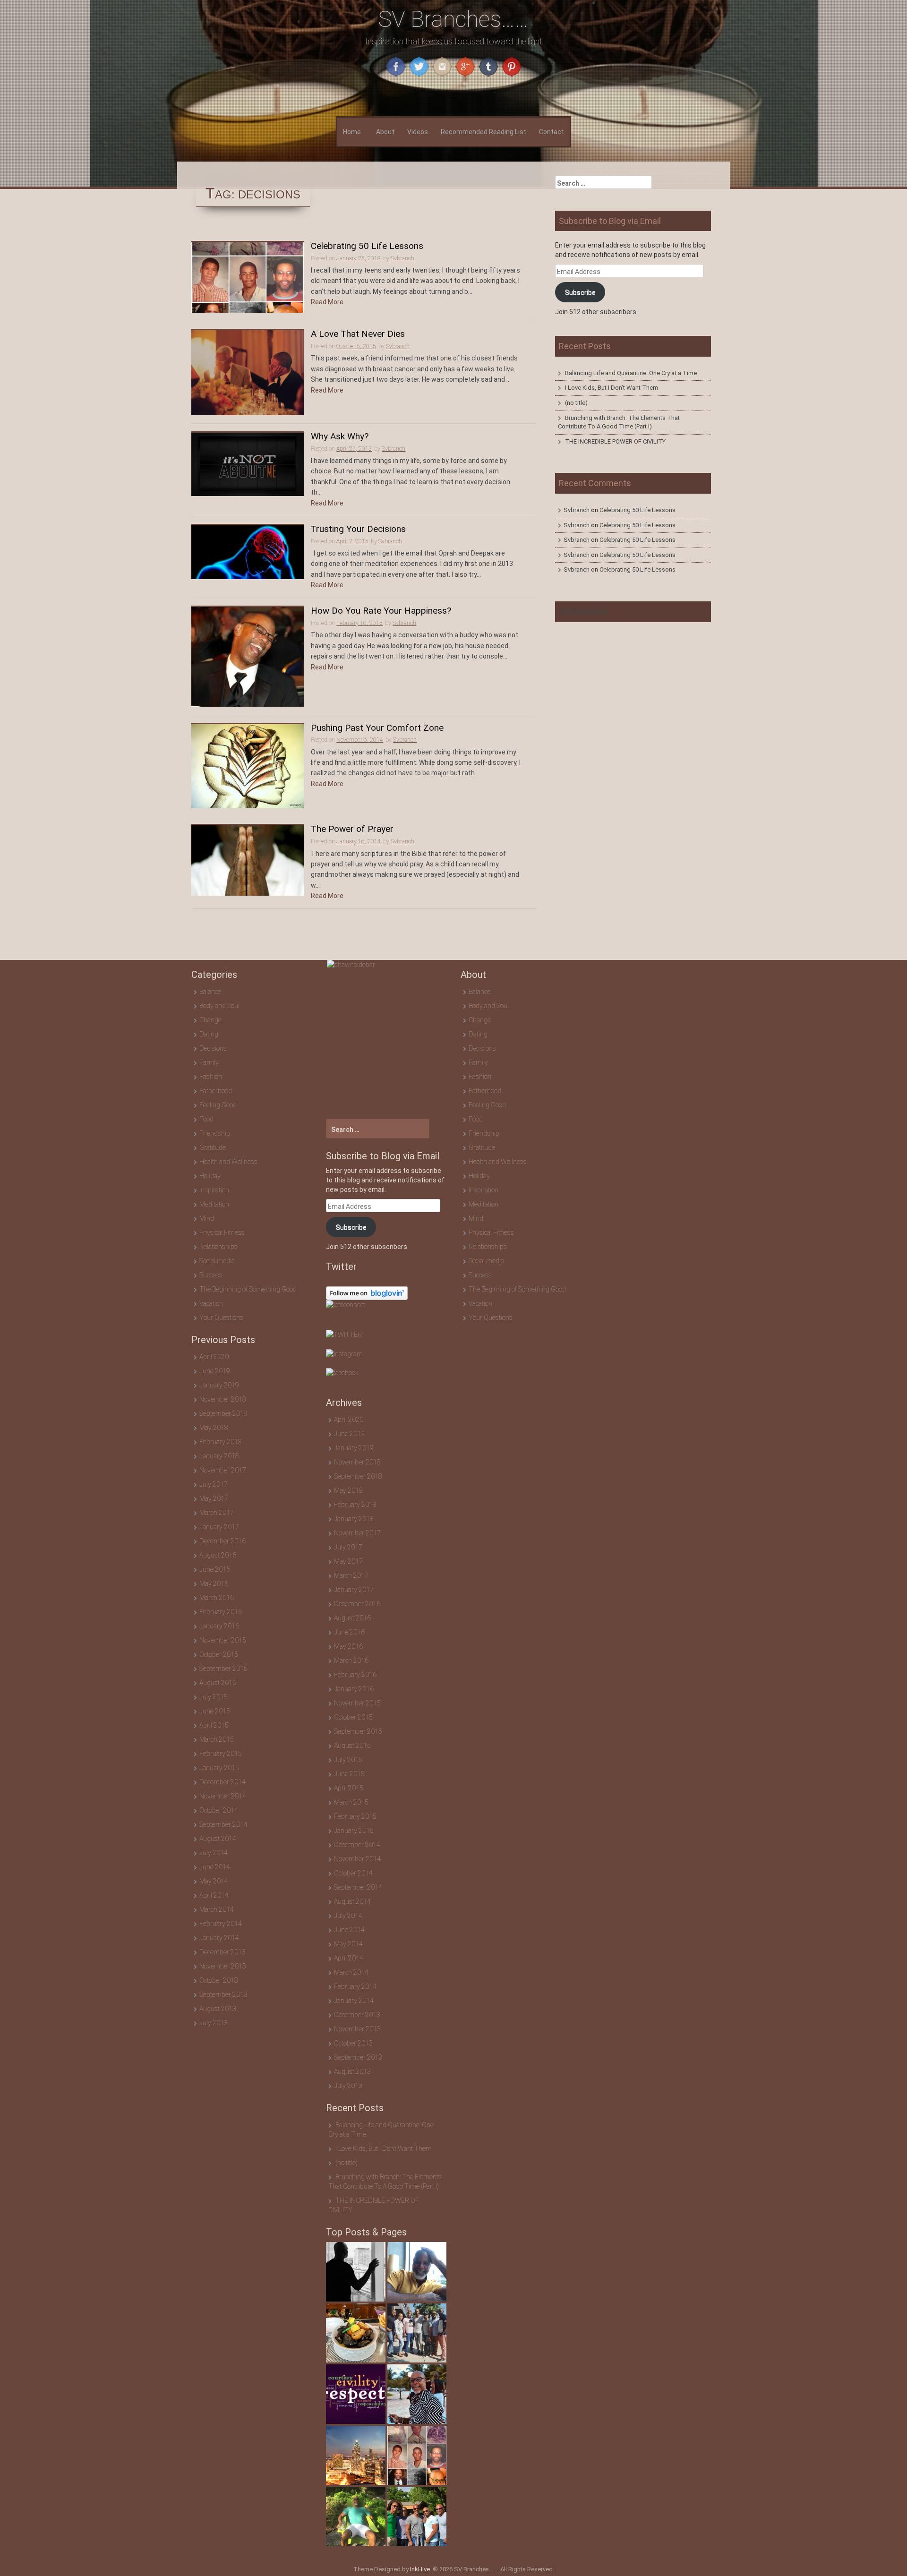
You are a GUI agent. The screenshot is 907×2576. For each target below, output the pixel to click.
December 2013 (222, 1952)
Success (211, 1275)
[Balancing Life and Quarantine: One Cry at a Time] (356, 2272)
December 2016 (222, 1541)
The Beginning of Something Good (248, 1289)
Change (210, 1020)
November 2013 (223, 1966)
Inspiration (214, 1190)
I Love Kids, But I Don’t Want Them (612, 388)
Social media (217, 1261)
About (385, 132)
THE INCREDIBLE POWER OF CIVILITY (615, 441)
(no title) (576, 403)
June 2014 (215, 1867)
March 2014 (217, 1909)
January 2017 (219, 1527)
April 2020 (214, 1357)
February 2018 (221, 1442)
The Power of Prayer (352, 829)
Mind (207, 1218)
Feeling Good (218, 1105)
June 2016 (215, 1569)
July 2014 (214, 1853)
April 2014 (214, 1895)
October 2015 (219, 1654)
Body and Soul (219, 1006)
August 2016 (218, 1555)
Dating (209, 1034)
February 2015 (221, 1754)
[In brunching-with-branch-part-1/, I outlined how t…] (356, 2333)
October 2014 (219, 1810)
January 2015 (219, 1768)
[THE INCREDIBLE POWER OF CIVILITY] (356, 2394)
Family (209, 1062)
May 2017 (214, 1498)
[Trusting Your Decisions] (248, 552)
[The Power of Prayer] (248, 860)
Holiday (210, 1176)
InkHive (420, 2569)
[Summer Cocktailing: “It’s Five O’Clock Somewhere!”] (417, 2516)
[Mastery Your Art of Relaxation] (356, 2516)
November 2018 (223, 1399)
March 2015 (217, 1739)
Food (206, 1119)
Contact (552, 132)
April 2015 (214, 1725)
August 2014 (218, 1839)
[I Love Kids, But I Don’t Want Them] (417, 2272)
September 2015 (223, 1669)
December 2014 (222, 1782)
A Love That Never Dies (358, 334)
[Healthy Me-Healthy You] (417, 2394)
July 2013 (214, 2023)
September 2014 (223, 1824)
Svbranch (402, 258)
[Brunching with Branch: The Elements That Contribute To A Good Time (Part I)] (417, 2333)
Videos (418, 132)
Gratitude (213, 1147)
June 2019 (215, 1371)
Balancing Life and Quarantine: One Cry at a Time (631, 373)
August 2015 (218, 1683)
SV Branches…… (453, 19)
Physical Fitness (222, 1232)
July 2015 (214, 1697)
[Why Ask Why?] (248, 463)
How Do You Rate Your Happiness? (381, 611)
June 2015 (215, 1711)
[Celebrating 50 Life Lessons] (248, 277)
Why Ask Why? (340, 437)
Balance (210, 992)
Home (352, 132)
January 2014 (219, 1938)
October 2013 (219, 1980)
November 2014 (223, 1796)
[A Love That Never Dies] (248, 372)
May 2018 (214, 1428)
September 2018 (223, 1413)
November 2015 (223, 1640)
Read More (327, 302)
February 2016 (221, 1612)
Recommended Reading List (483, 132)
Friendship (215, 1133)
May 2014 (214, 1881)
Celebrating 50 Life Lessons (367, 246)
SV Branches (583, 612)
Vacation (211, 1303)
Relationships (218, 1247)
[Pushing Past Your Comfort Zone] (248, 766)
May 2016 (214, 1583)
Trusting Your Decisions (358, 529)
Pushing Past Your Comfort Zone (377, 728)
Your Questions (221, 1318)
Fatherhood (216, 1091)
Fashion (211, 1077)
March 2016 (217, 1598)
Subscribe (580, 292)
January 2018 (219, 1456)
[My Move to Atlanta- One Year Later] (356, 2456)
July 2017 (214, 1484)
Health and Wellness (228, 1162)
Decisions (213, 1048)
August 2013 (218, 2009)
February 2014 (221, 1924)
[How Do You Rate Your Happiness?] (248, 656)
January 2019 (219, 1385)
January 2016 (219, 1626)
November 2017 (223, 1470)
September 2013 (223, 1994)
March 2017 (217, 1513)
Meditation (214, 1204)
